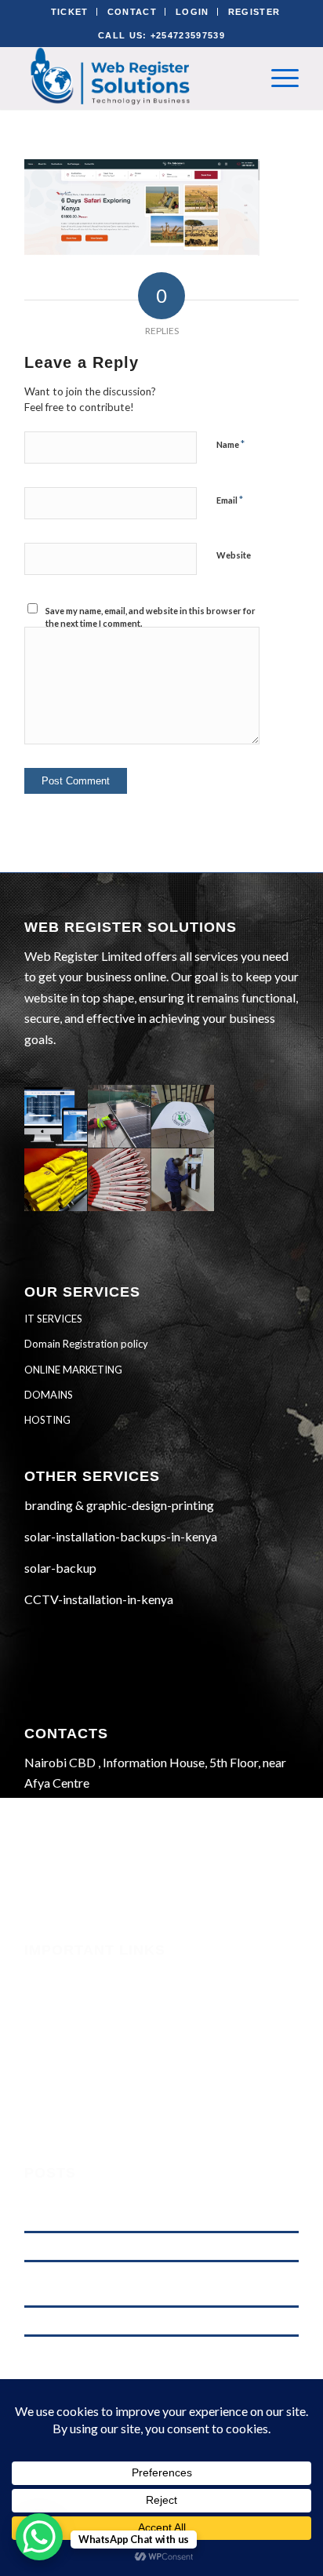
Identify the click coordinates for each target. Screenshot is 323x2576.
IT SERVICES (53, 1319)
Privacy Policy (62, 2059)
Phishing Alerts (64, 1996)
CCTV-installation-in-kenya (99, 1599)
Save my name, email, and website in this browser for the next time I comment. (151, 617)
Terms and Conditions (80, 2038)
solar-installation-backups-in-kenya (121, 1536)
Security (46, 1974)
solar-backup (60, 1568)
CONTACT (132, 12)
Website (234, 555)
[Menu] (277, 78)
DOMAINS (49, 1395)
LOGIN (192, 12)
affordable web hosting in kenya (93, 2246)
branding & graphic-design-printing (119, 1505)
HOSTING (47, 1420)
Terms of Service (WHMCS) (95, 2017)
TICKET (70, 12)
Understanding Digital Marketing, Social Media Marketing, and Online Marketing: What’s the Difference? (153, 2209)
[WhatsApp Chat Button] (39, 2537)
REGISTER (254, 12)
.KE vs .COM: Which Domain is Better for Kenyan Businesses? (158, 2321)
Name (230, 444)
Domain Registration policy (86, 1344)
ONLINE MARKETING (73, 1370)
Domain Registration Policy (97, 2080)
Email (230, 500)
